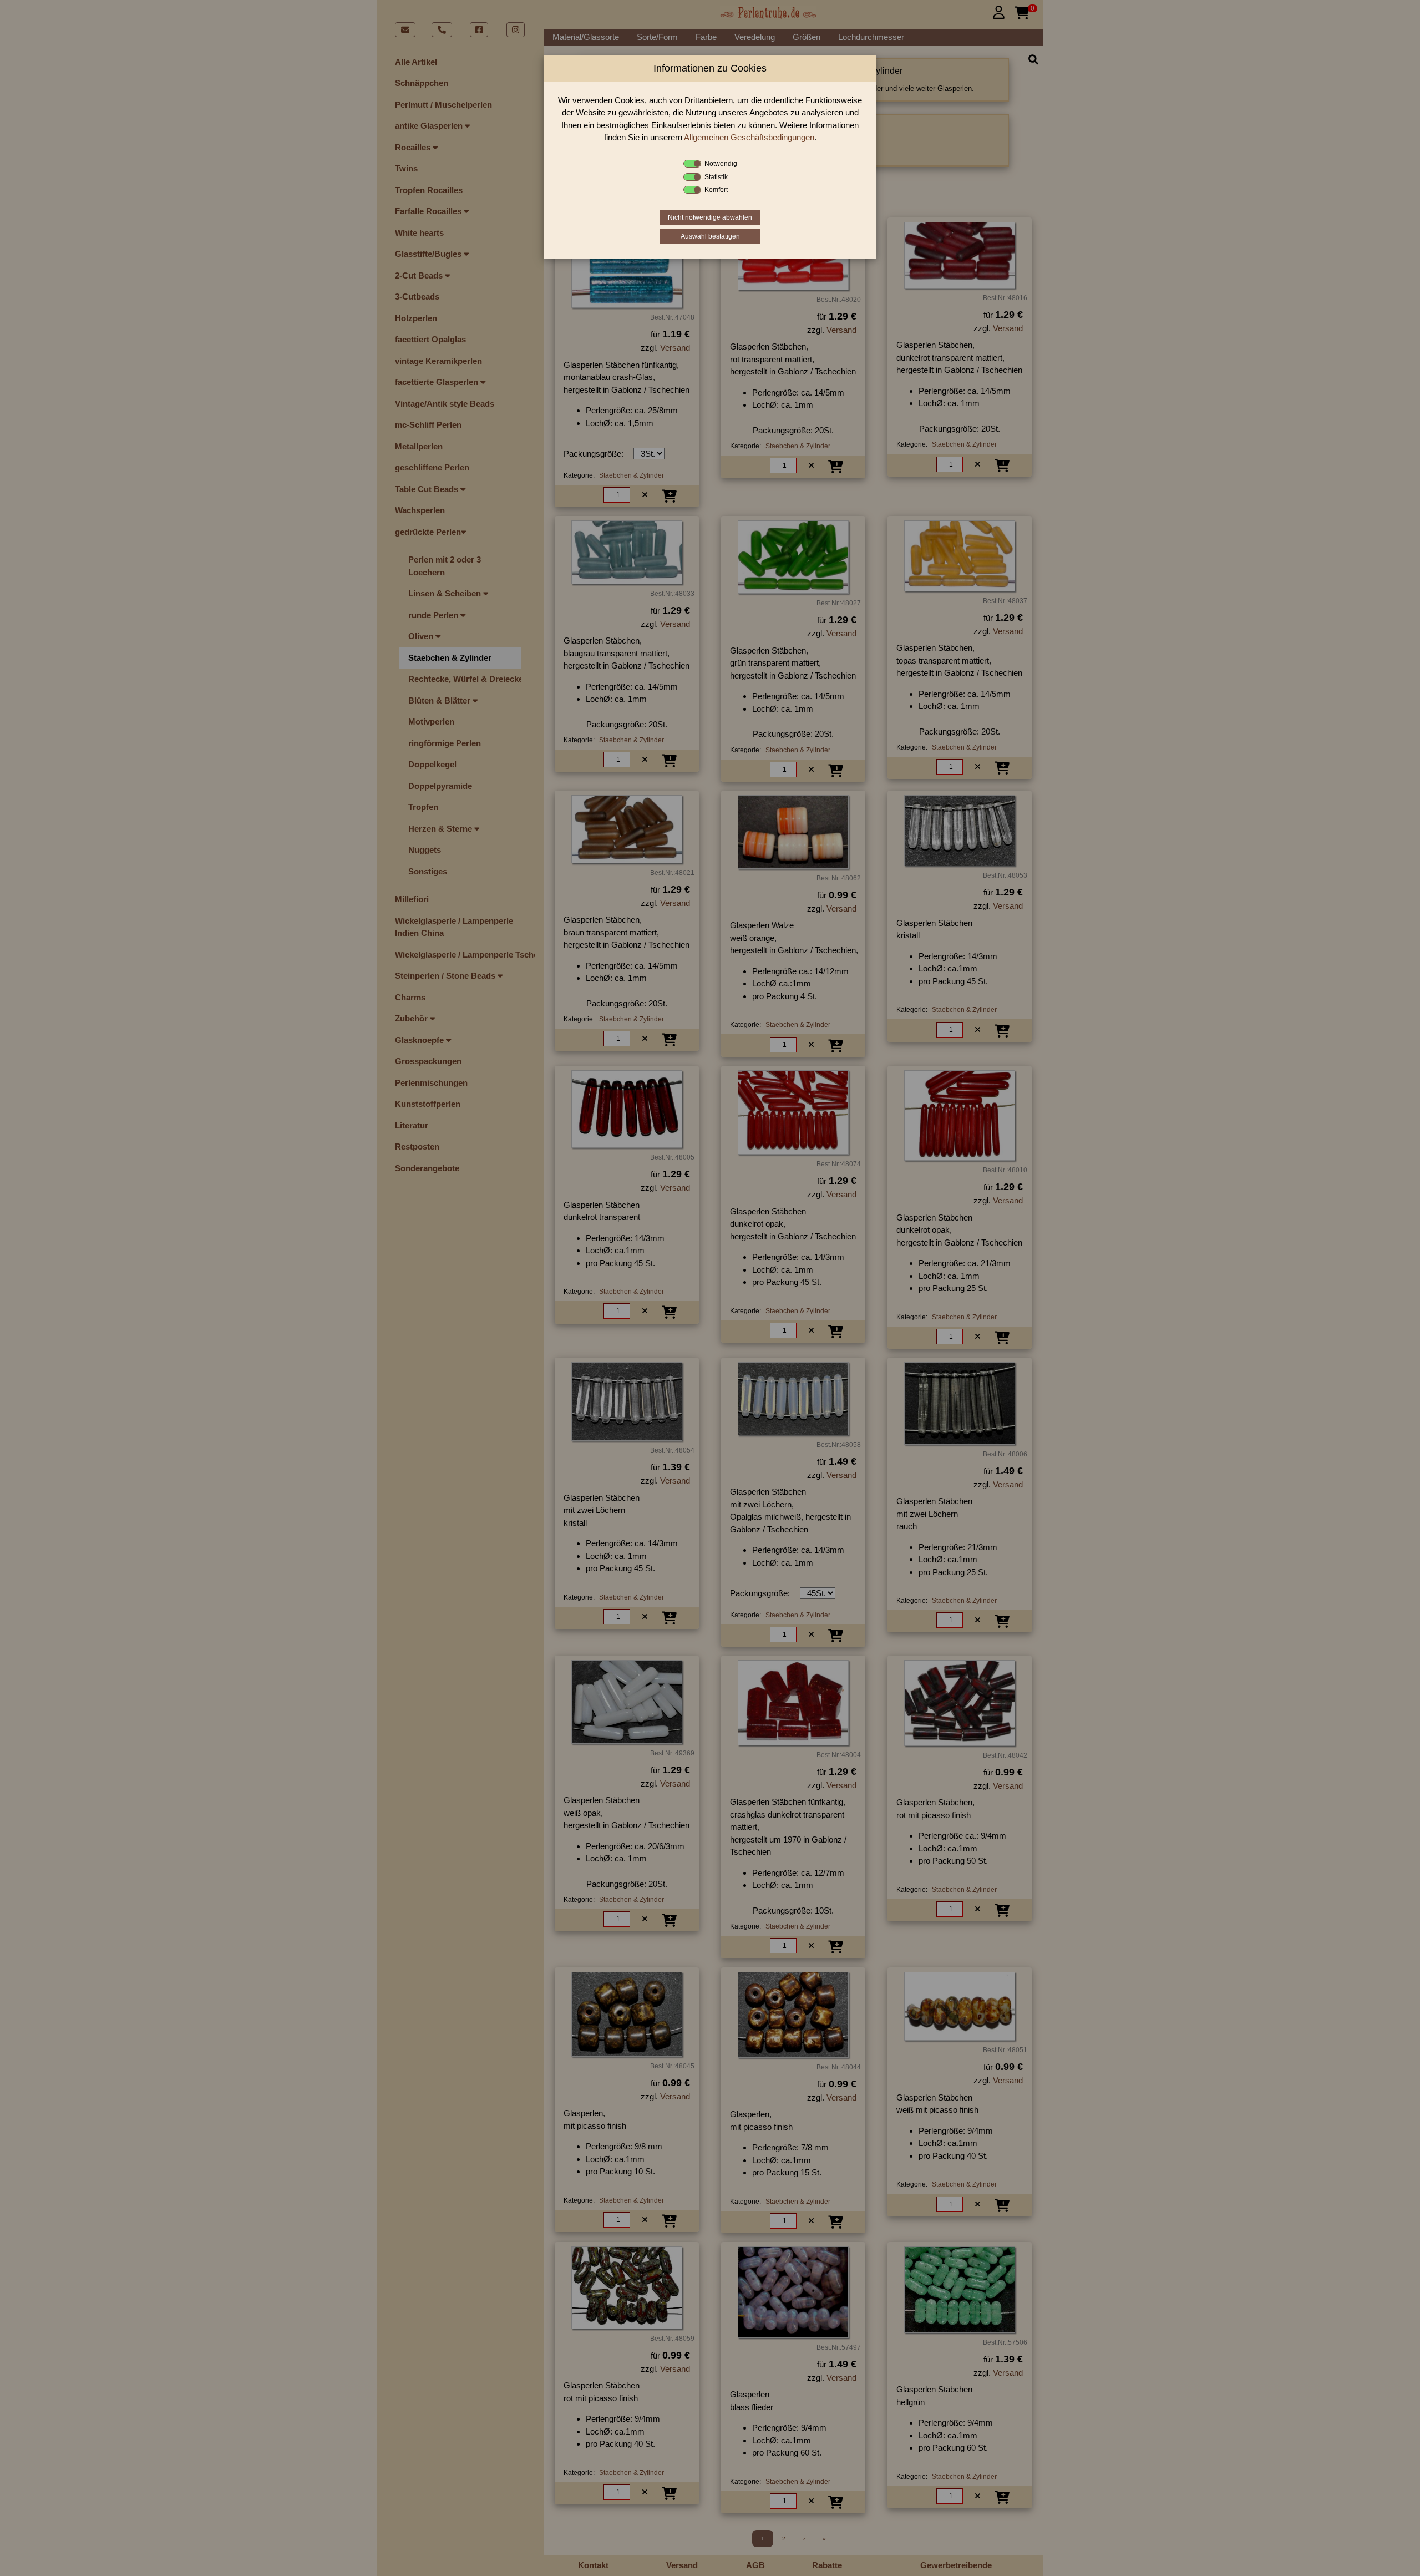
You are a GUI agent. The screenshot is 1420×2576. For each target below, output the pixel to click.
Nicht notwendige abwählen (710, 217)
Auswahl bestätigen (710, 236)
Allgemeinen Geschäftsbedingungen (749, 137)
